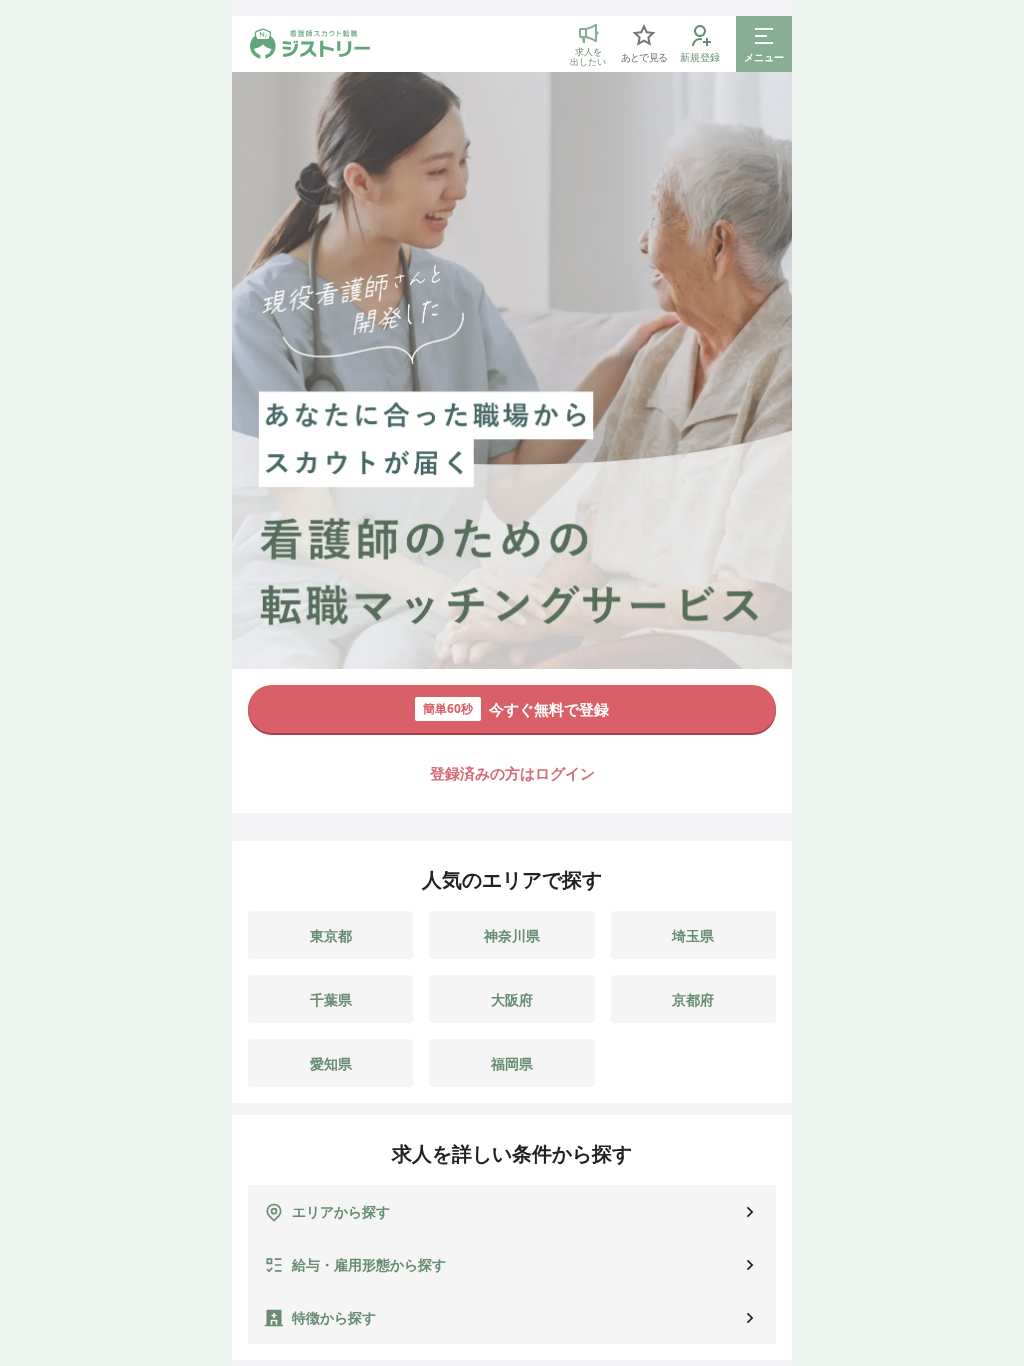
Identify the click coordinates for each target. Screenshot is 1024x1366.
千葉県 (331, 999)
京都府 (693, 999)
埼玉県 (693, 935)
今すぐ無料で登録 (516, 709)
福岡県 (512, 1063)
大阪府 (512, 999)
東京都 (331, 935)
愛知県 (331, 1063)
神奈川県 (512, 935)
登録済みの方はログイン (512, 773)
